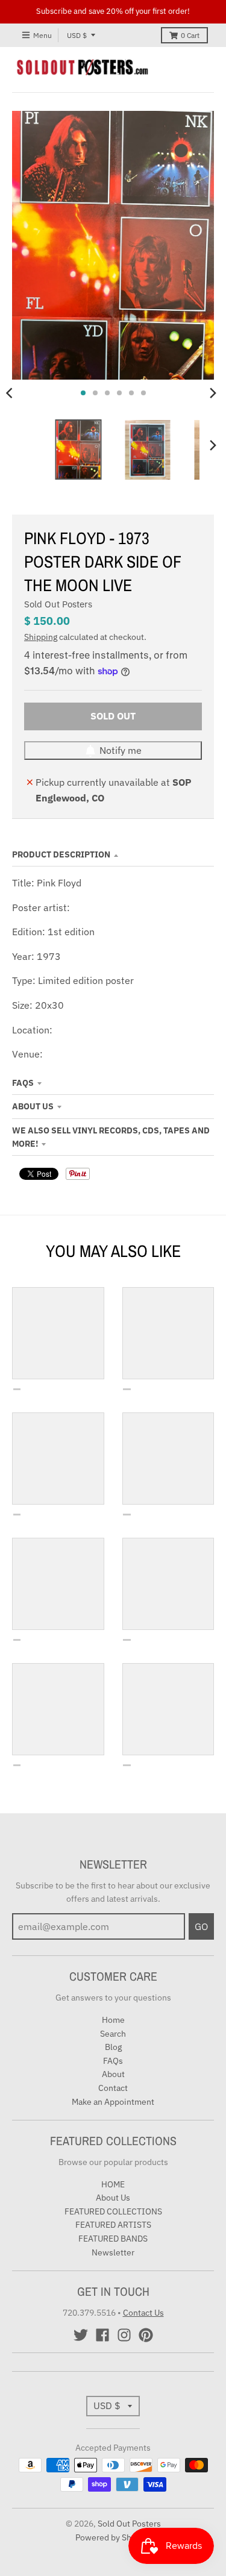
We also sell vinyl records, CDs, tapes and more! (111, 1137)
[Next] (213, 393)
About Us (33, 1106)
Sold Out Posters (58, 604)
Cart (190, 35)
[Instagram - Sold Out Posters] (124, 2335)
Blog (113, 2047)
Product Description (61, 854)
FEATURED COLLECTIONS (113, 2211)
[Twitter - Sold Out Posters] (81, 2335)
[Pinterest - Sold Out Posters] (146, 2335)
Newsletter (113, 2252)
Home (113, 2020)
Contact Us (143, 2313)
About (113, 2074)
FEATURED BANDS (113, 2239)
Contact (113, 2088)
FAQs (23, 1083)
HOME (113, 2184)
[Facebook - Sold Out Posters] (102, 2335)
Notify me (121, 750)
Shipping (41, 637)
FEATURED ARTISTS (113, 2225)
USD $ (77, 35)
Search (113, 2034)
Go (201, 1926)
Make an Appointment (113, 2102)
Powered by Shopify (113, 2537)
